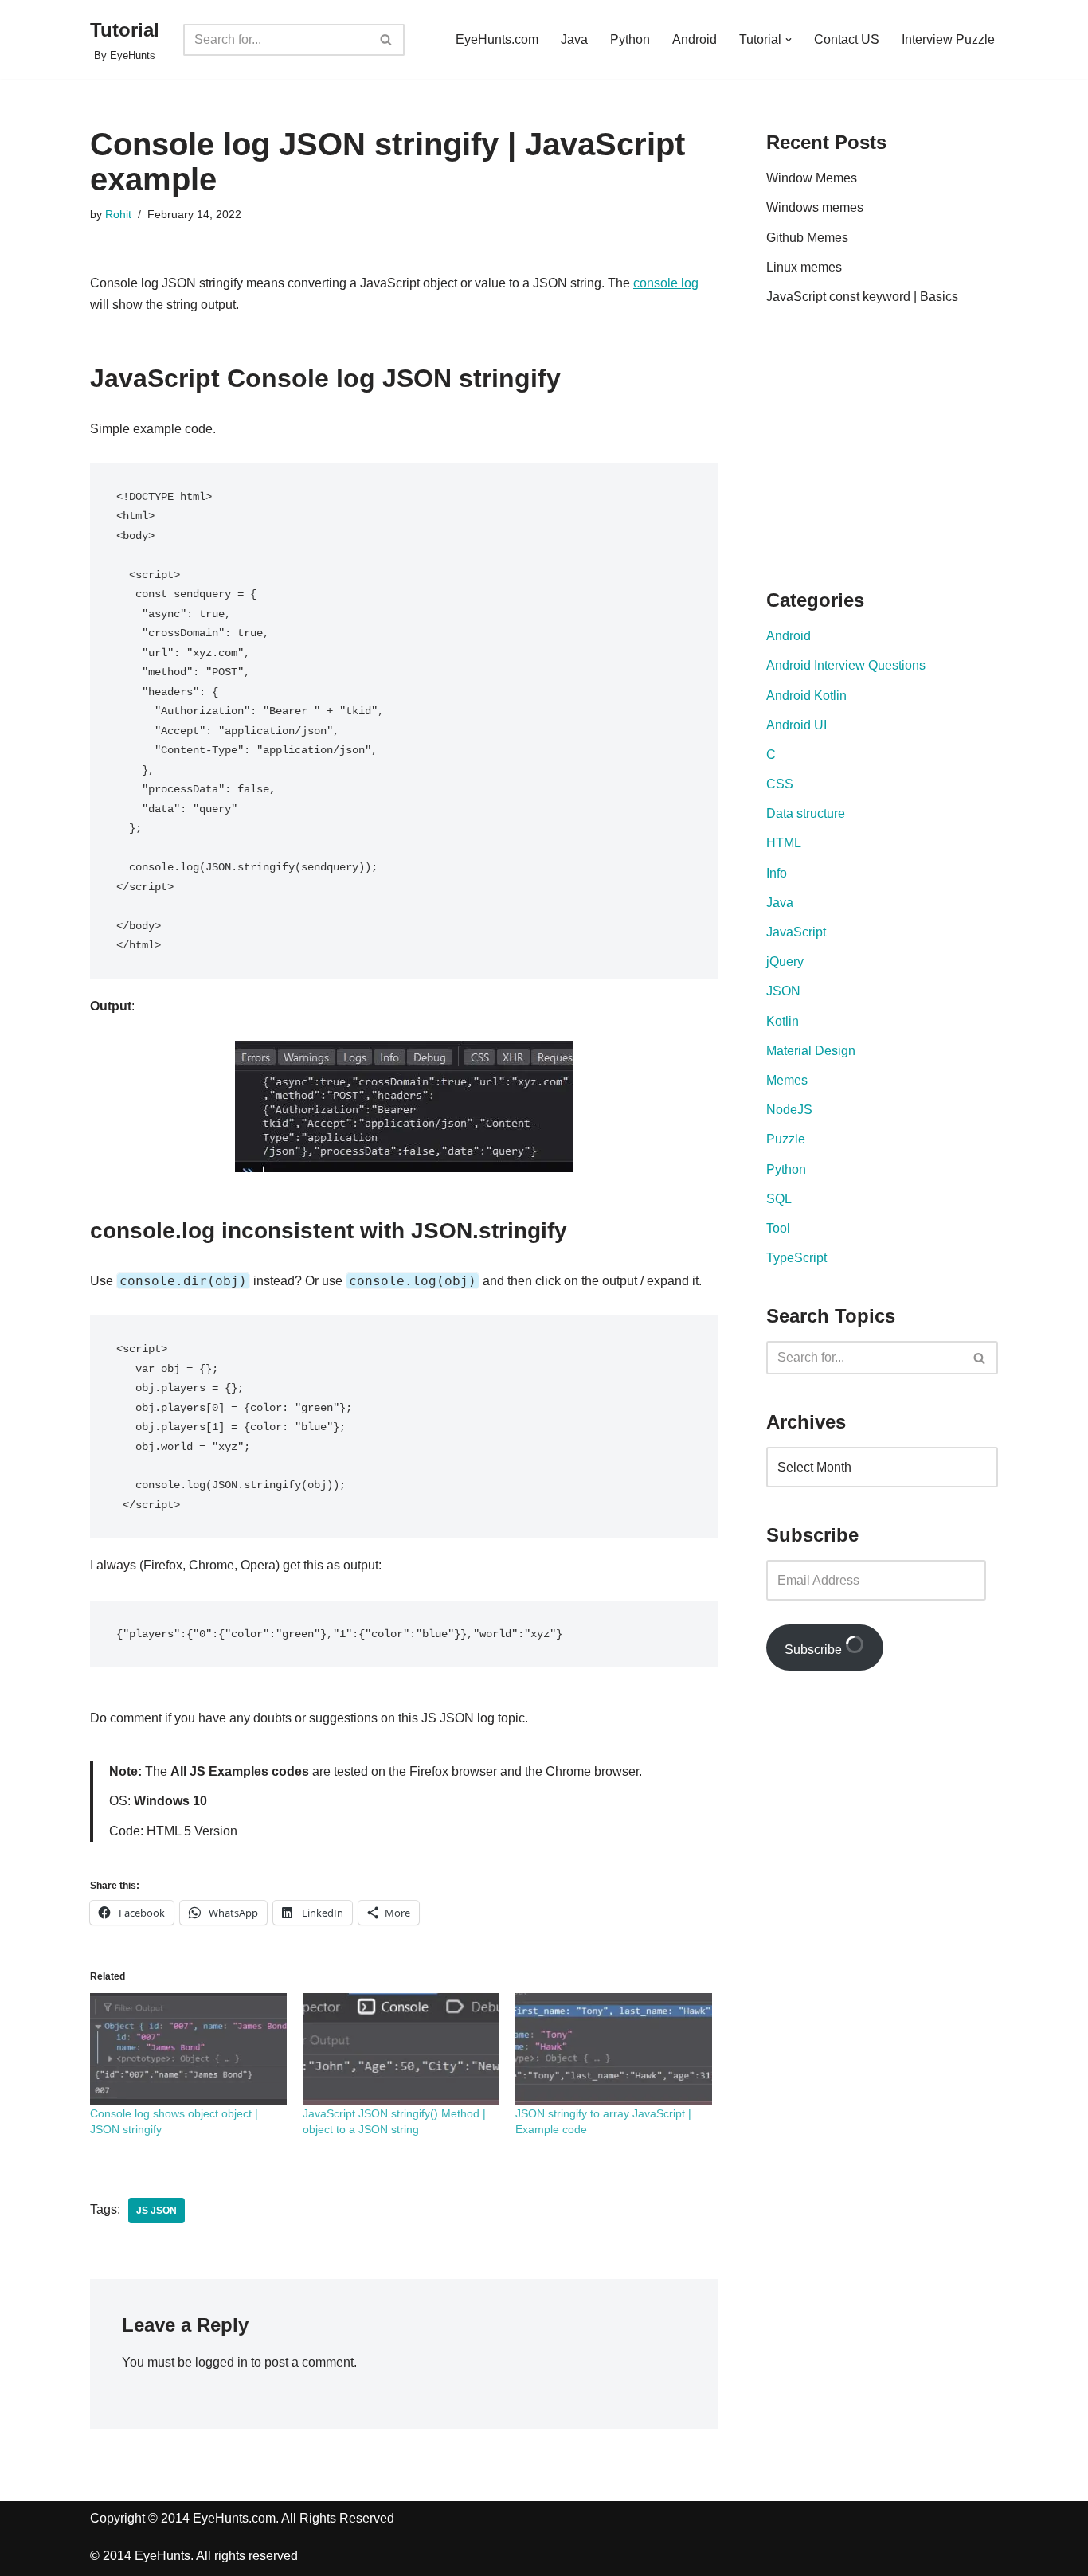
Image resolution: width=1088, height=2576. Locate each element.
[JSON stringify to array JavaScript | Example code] (614, 2049)
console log (666, 283)
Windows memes (815, 207)
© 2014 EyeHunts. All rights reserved (194, 2556)
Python (630, 39)
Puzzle (786, 1139)
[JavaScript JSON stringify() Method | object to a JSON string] (401, 2049)
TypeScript (796, 1258)
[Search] (387, 40)
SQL (779, 1199)
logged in (221, 2362)
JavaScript (796, 932)
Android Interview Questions (846, 665)
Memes (787, 1080)
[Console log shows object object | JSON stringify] (188, 2049)
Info (777, 873)
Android (695, 39)
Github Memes (807, 238)
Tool (778, 1228)
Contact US (847, 39)
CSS (780, 784)
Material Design (811, 1051)
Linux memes (804, 267)
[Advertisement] (900, 451)
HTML (784, 843)
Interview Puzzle (948, 39)
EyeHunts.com (497, 39)
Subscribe (815, 1650)
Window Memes (812, 178)
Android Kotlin (806, 696)
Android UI (796, 725)
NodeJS (789, 1110)
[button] (789, 40)
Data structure (806, 813)
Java (574, 39)
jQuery (785, 962)
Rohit (118, 214)
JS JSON (157, 2211)
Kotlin (783, 1021)
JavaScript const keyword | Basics (862, 297)
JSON (783, 991)
